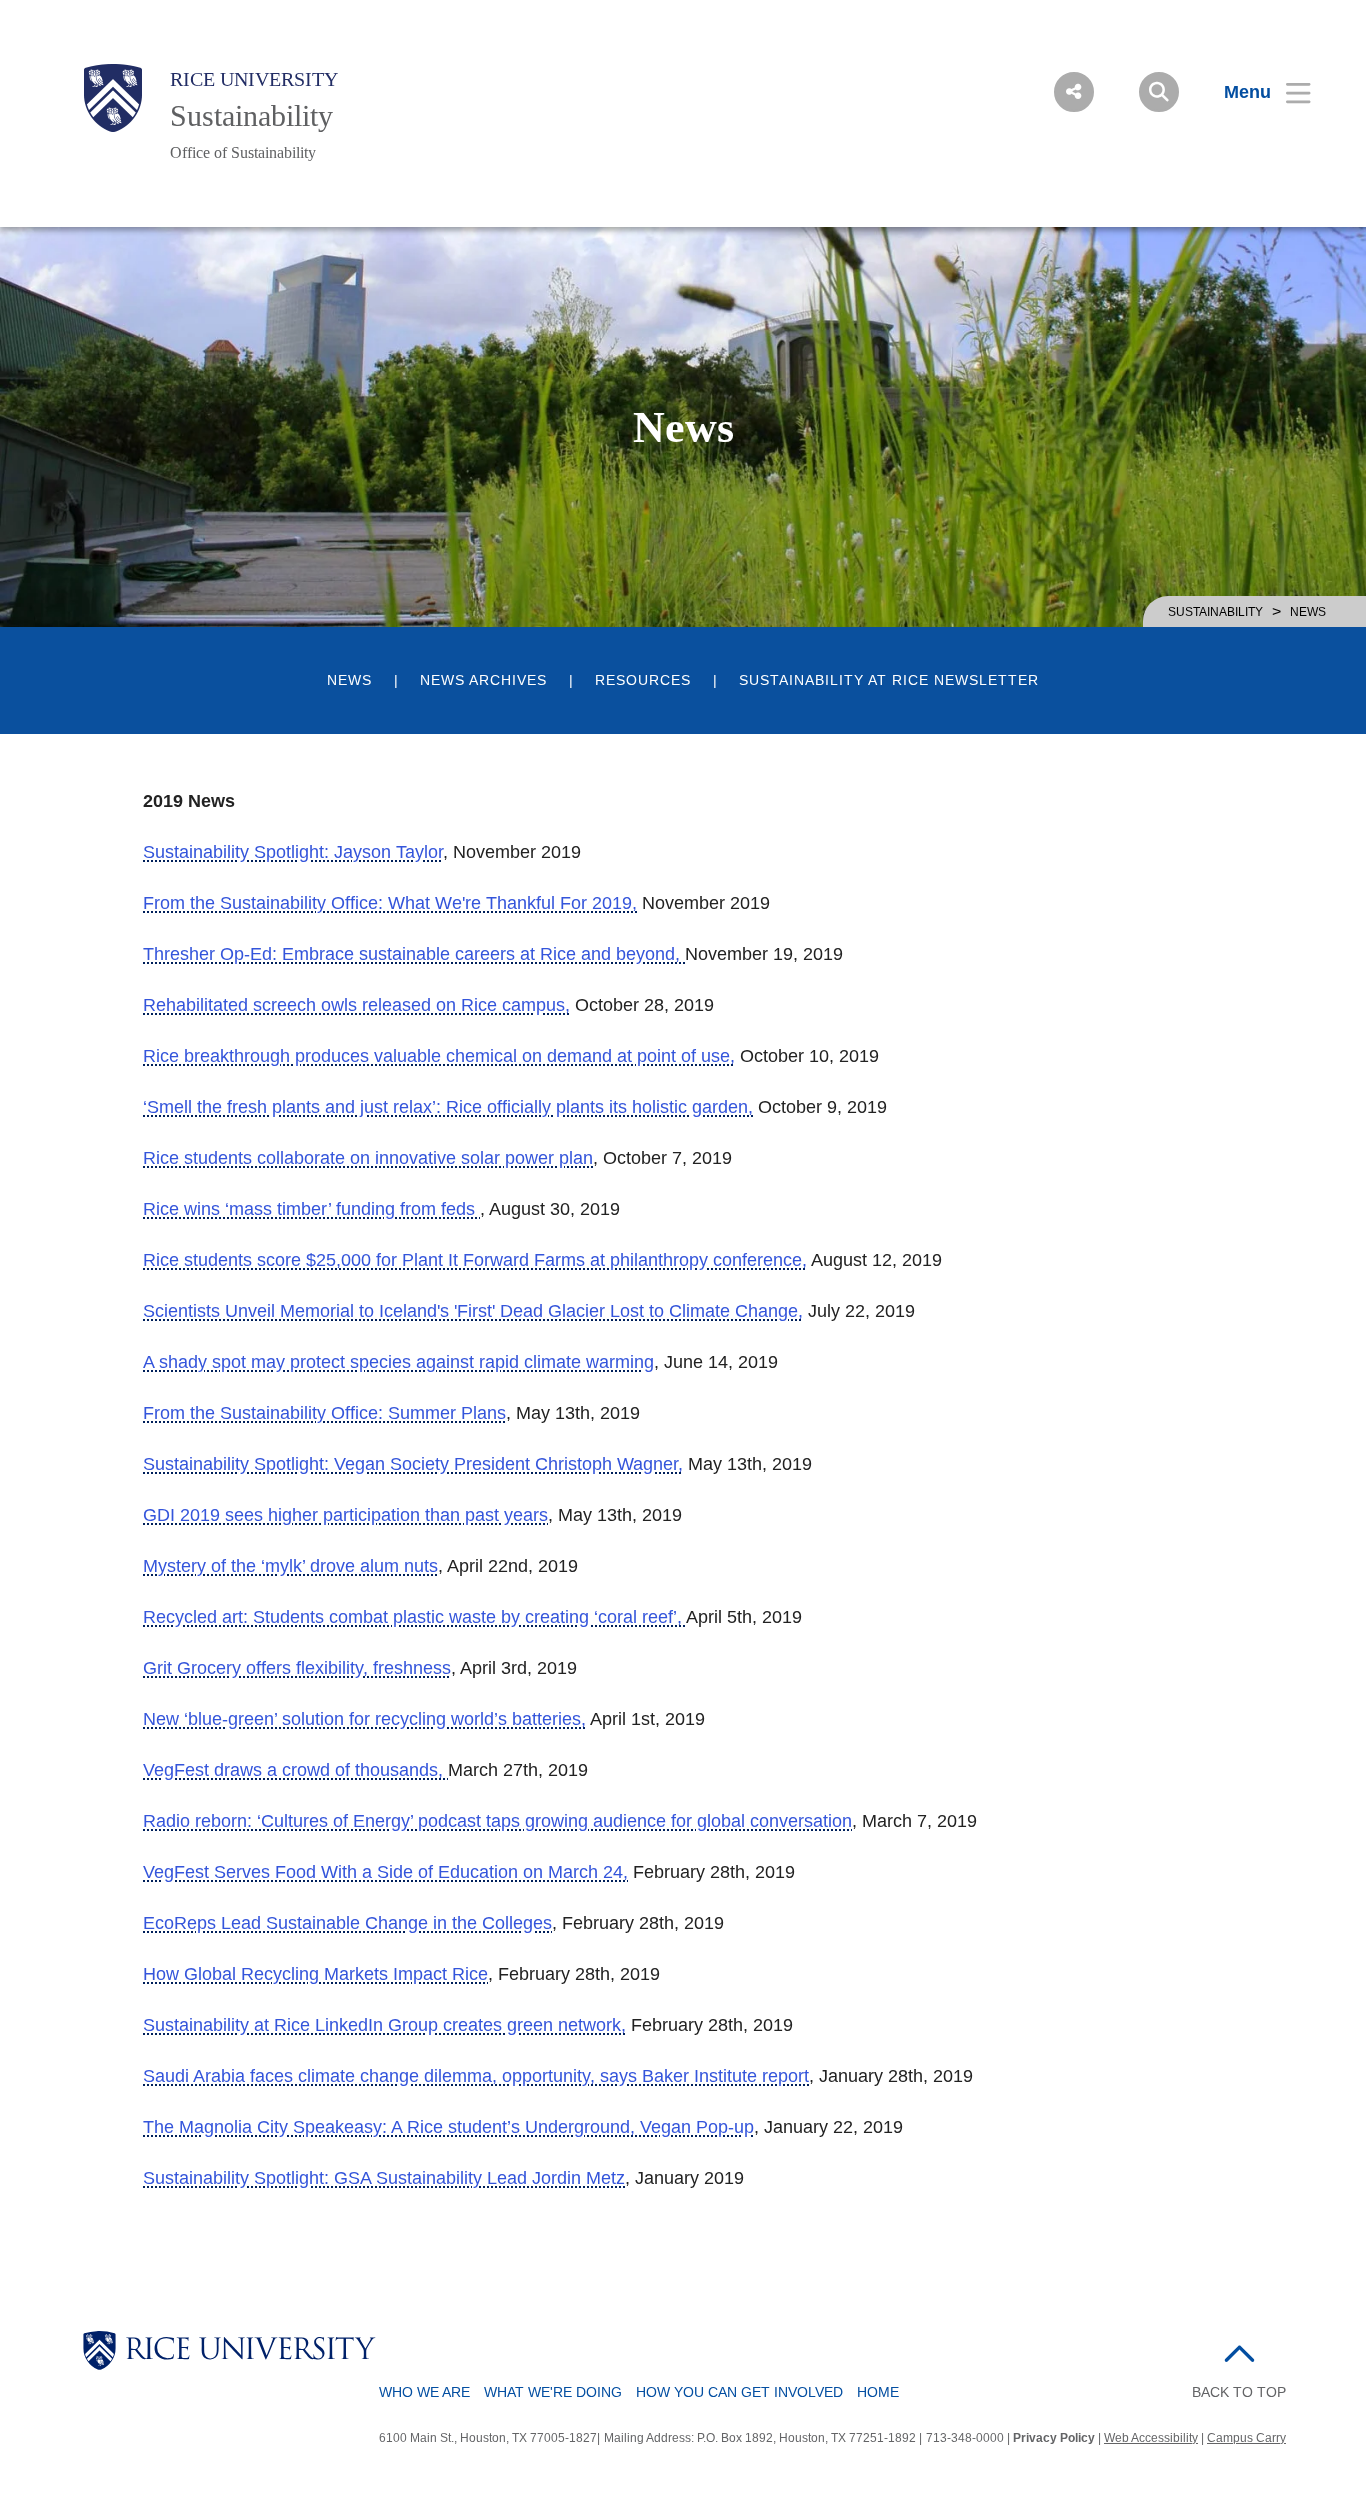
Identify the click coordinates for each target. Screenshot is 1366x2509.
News (349, 680)
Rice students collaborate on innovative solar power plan (368, 1158)
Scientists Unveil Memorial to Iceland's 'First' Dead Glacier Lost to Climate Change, (473, 1311)
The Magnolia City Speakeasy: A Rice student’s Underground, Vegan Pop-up (448, 2127)
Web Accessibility (1151, 2438)
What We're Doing (553, 2392)
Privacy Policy (1054, 2438)
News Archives (483, 680)
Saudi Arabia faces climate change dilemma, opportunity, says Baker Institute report (476, 2076)
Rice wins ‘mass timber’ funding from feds (311, 1209)
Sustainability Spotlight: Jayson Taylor (293, 852)
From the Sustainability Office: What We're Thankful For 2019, (390, 903)
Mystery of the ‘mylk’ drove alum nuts (290, 1566)
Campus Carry (1246, 2438)
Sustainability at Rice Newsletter (889, 680)
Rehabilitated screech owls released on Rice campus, (356, 1005)
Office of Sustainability (243, 152)
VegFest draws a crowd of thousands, (295, 1770)
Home (878, 2392)
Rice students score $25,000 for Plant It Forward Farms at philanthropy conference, (475, 1260)
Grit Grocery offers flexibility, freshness (297, 1668)
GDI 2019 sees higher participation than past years (345, 1515)
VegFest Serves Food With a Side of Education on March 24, (385, 1872)
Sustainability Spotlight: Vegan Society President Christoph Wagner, (413, 1464)
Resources (643, 680)
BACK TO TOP (1239, 2392)
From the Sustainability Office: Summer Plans (324, 1413)
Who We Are (424, 2392)
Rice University (254, 79)
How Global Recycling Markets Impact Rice (315, 1974)
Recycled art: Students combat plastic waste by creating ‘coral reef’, (414, 1617)
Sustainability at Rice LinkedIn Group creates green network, (384, 2025)
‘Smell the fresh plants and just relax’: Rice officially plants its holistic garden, (448, 1107)
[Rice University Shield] (113, 98)
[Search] (1159, 92)
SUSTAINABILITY (1215, 612)
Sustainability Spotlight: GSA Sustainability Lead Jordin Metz (384, 2178)
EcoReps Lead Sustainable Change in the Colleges (347, 1923)
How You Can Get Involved (739, 2392)
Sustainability (251, 115)
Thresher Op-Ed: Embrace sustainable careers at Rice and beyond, (414, 954)
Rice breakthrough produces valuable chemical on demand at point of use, (439, 1056)
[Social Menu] (1074, 92)
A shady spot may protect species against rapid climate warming (398, 1362)
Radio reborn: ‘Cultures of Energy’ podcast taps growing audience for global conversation (497, 1821)
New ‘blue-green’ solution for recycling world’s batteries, (364, 1719)
